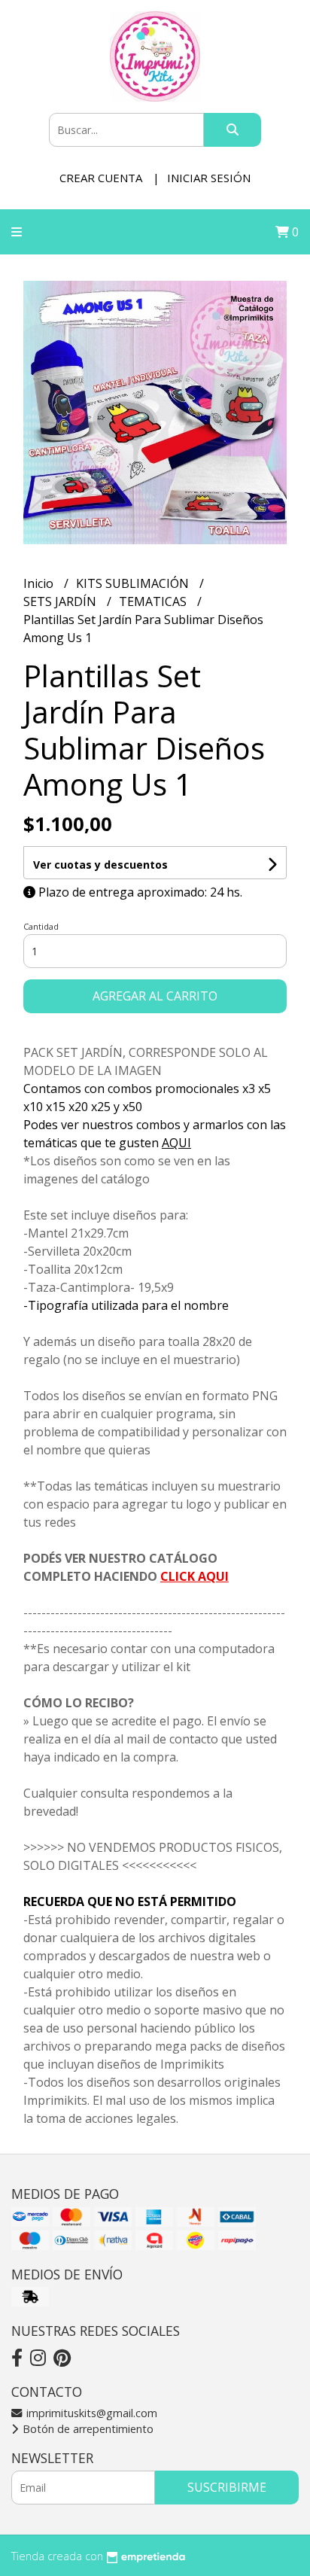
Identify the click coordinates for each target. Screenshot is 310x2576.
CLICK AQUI (195, 1576)
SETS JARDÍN (61, 601)
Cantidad (41, 926)
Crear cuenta (101, 178)
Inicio (40, 583)
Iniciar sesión (209, 178)
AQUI (176, 1143)
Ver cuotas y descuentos (100, 865)
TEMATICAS (154, 601)
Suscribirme (227, 2487)
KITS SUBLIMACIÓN (134, 583)
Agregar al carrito (155, 996)
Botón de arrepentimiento (87, 2429)
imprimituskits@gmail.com (90, 2413)
